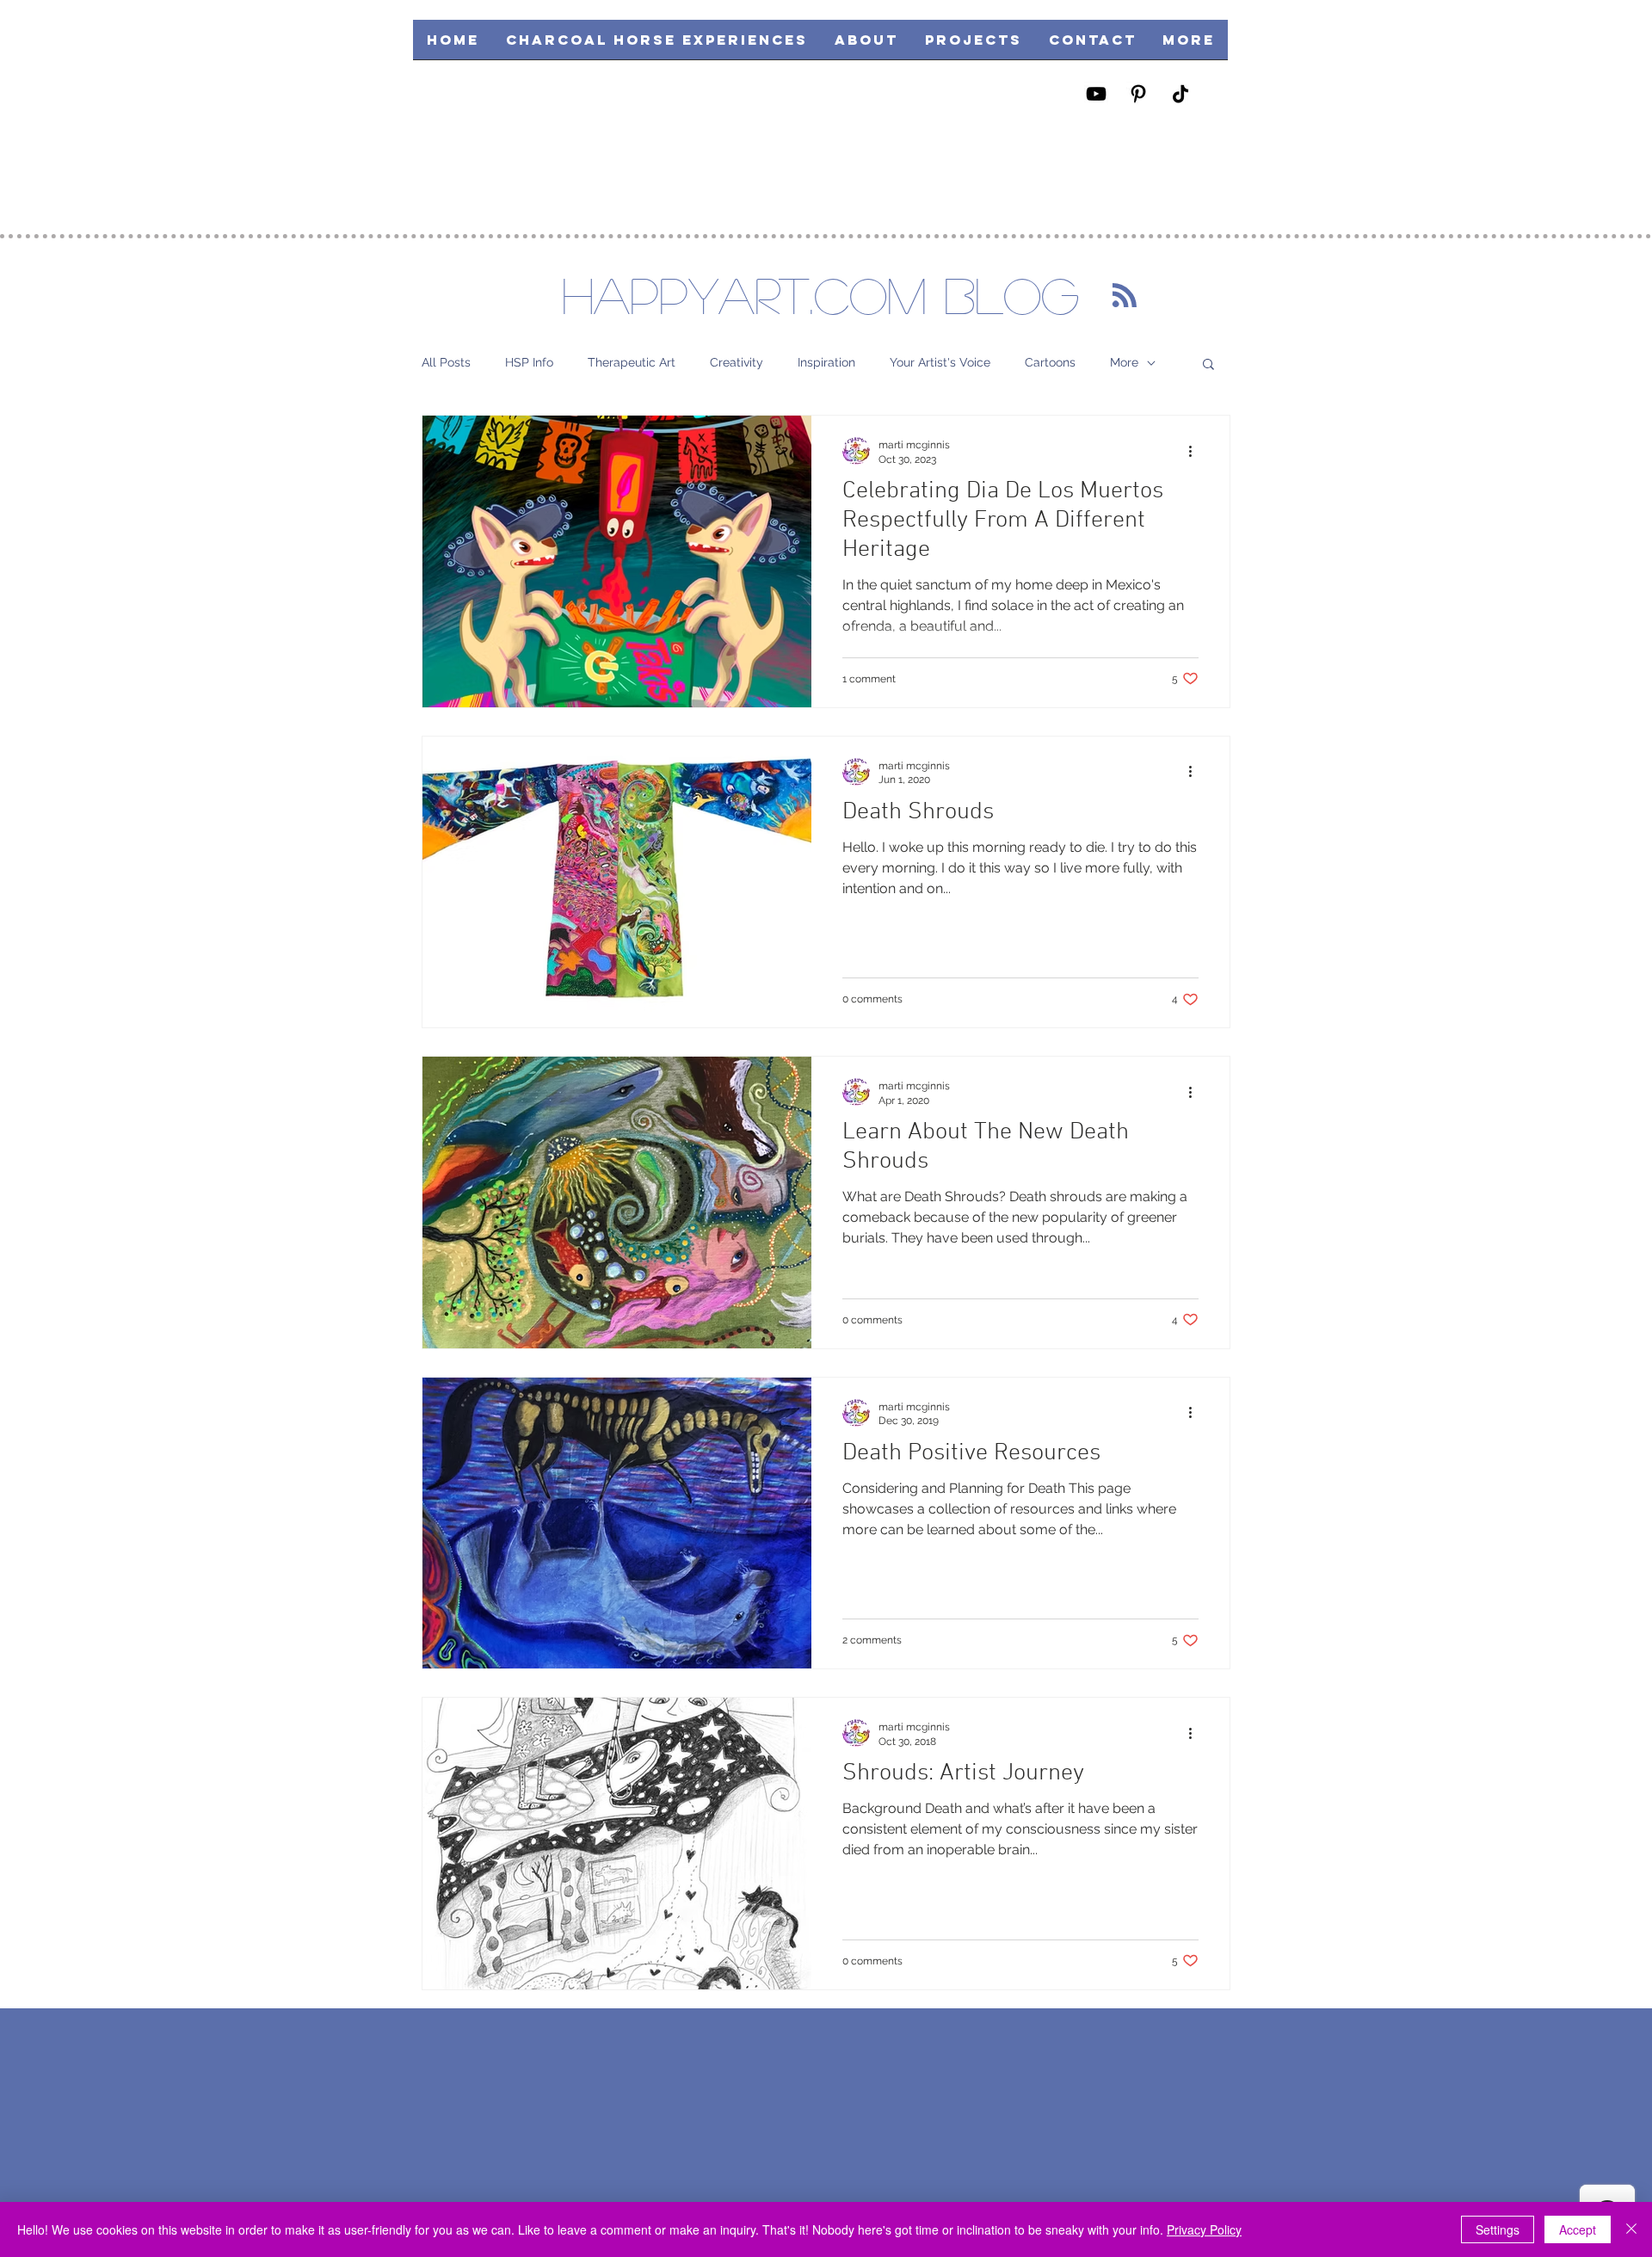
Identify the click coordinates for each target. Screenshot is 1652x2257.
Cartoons (1050, 362)
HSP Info (529, 362)
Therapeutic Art (632, 362)
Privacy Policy (1204, 2229)
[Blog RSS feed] (1125, 296)
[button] (973, 45)
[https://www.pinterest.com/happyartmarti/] (1138, 94)
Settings (1498, 2229)
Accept (1578, 2229)
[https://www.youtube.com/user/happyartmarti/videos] (1096, 94)
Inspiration (826, 362)
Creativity (737, 362)
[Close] (1631, 2229)
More (1124, 362)
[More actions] (1196, 451)
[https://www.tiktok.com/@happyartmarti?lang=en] (1180, 94)
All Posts (446, 362)
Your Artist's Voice (940, 362)
